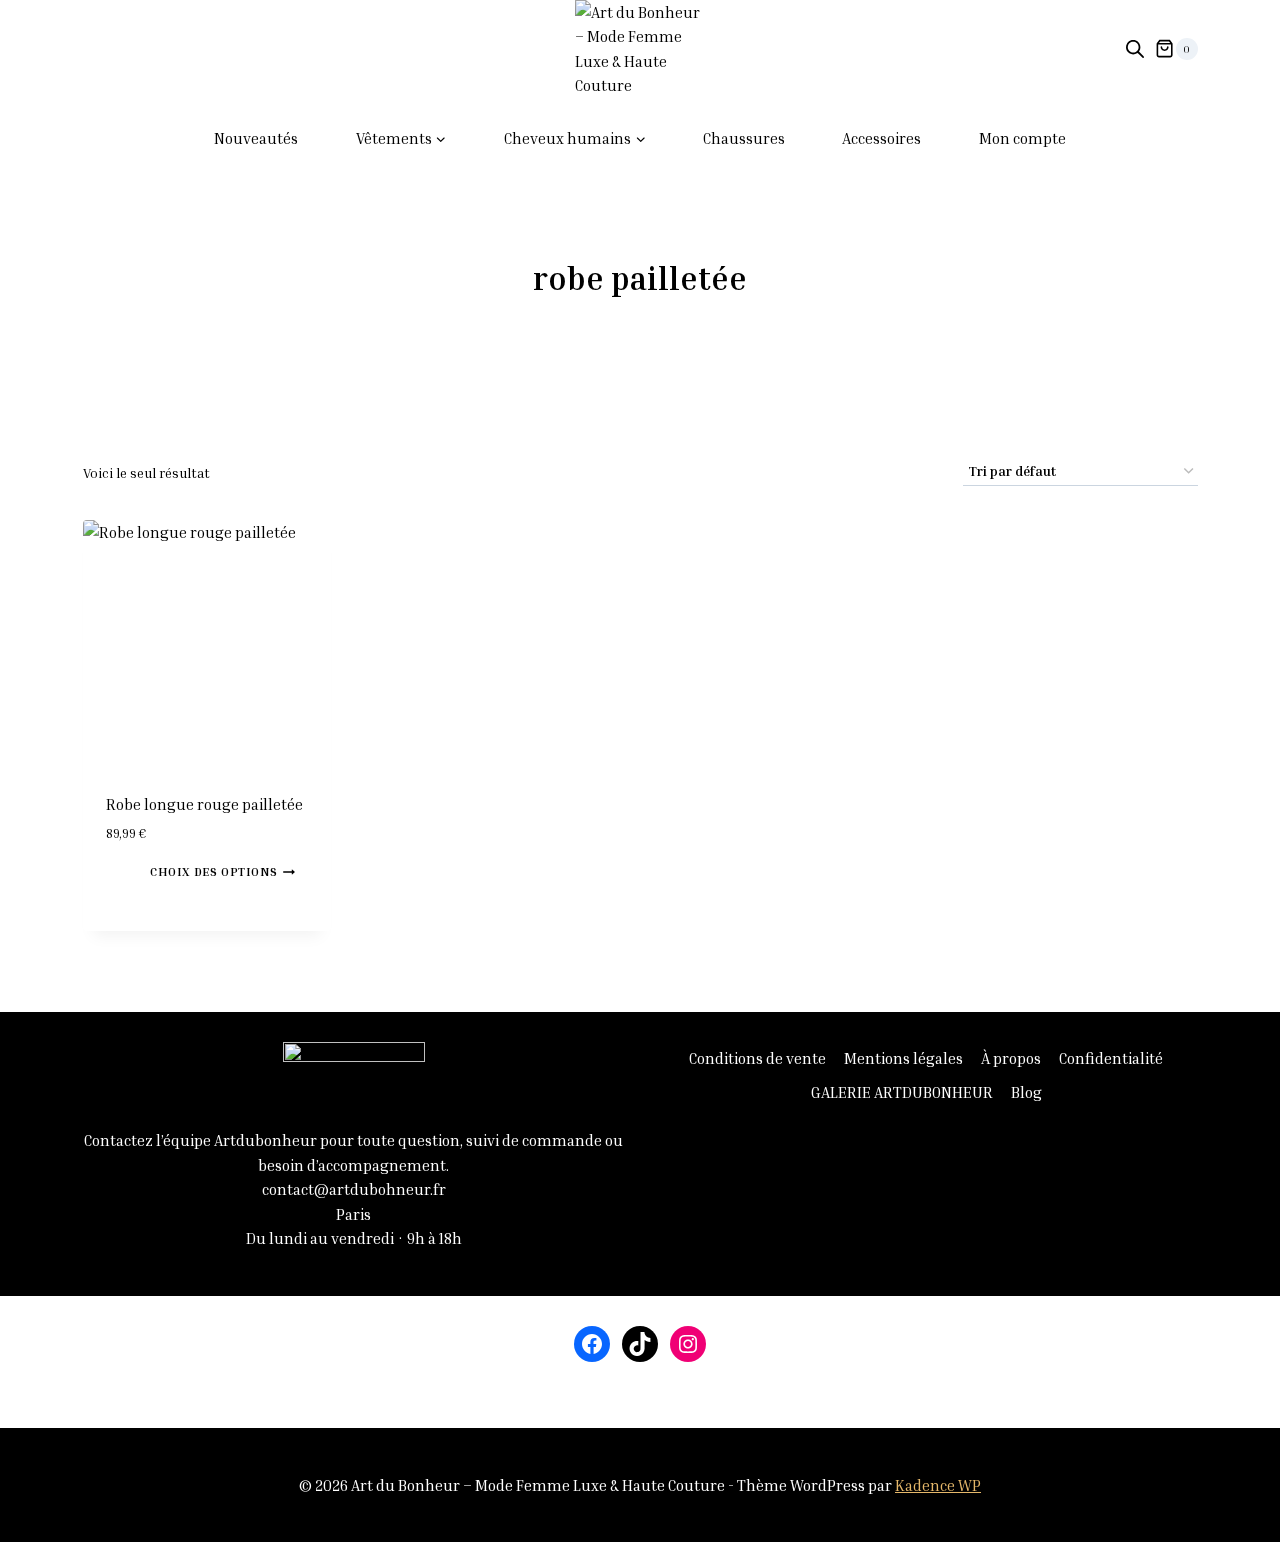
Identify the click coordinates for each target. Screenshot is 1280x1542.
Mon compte (1022, 138)
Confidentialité (1111, 1058)
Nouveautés (256, 138)
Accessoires (881, 138)
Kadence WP (938, 1485)
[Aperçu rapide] (141, 870)
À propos (1011, 1058)
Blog (1026, 1092)
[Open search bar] (1135, 48)
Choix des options (213, 871)
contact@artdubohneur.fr (354, 1189)
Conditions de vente (757, 1058)
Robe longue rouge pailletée (204, 804)
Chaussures (744, 138)
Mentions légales (903, 1058)
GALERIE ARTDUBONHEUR (902, 1092)
